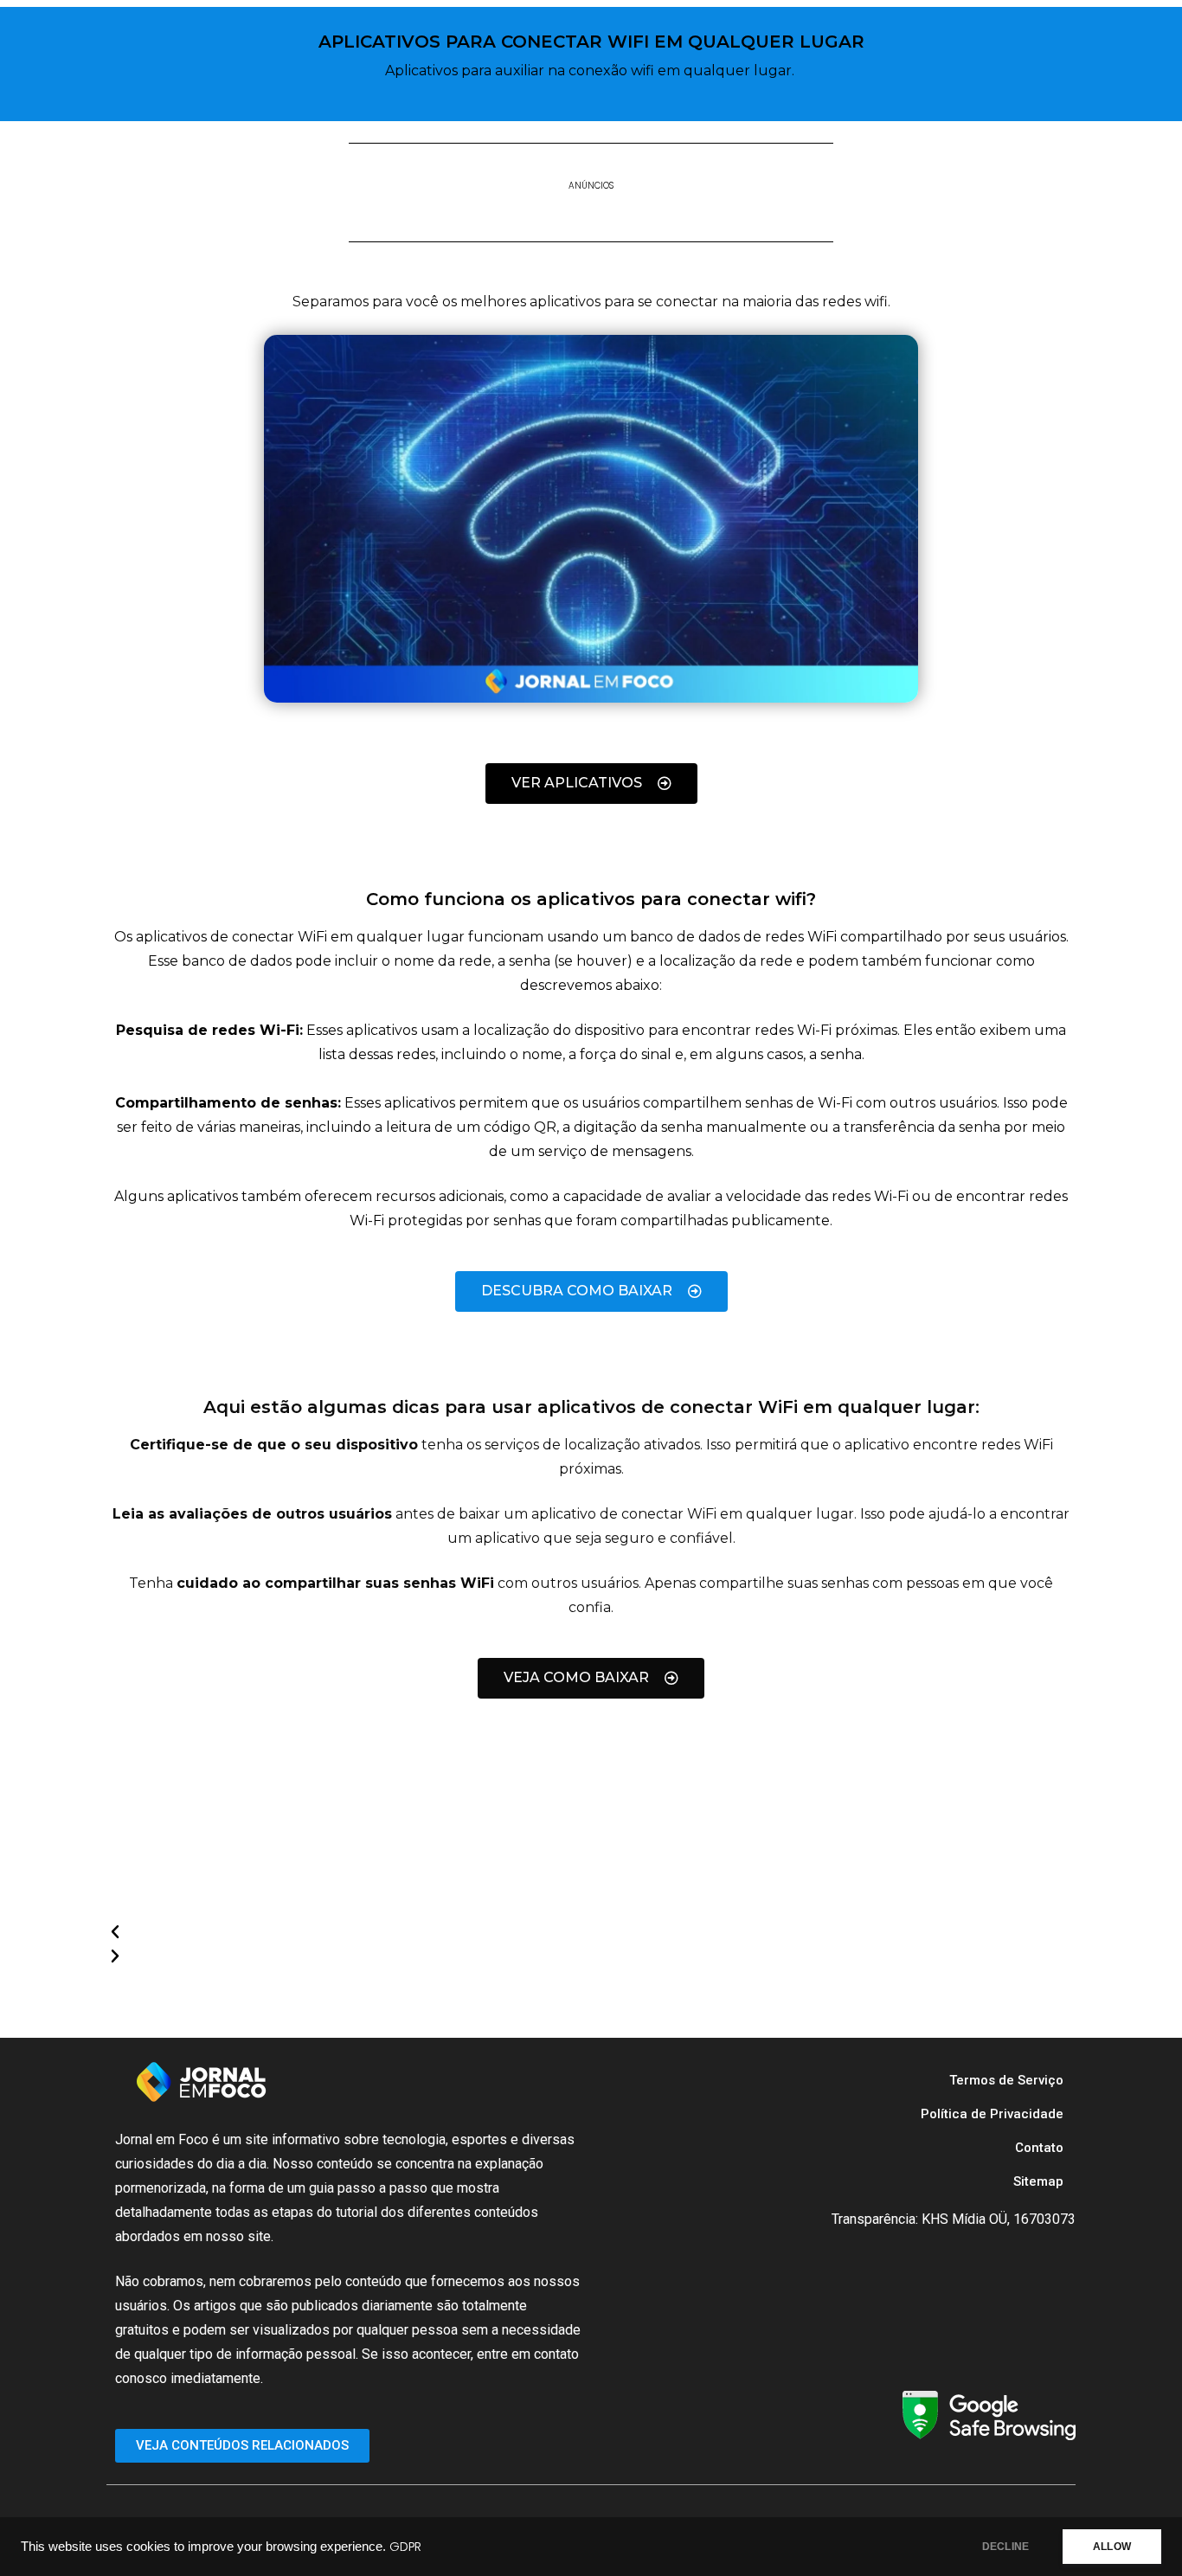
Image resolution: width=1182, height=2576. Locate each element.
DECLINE (1005, 2547)
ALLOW (1112, 2547)
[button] (574, 1932)
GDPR (405, 2547)
